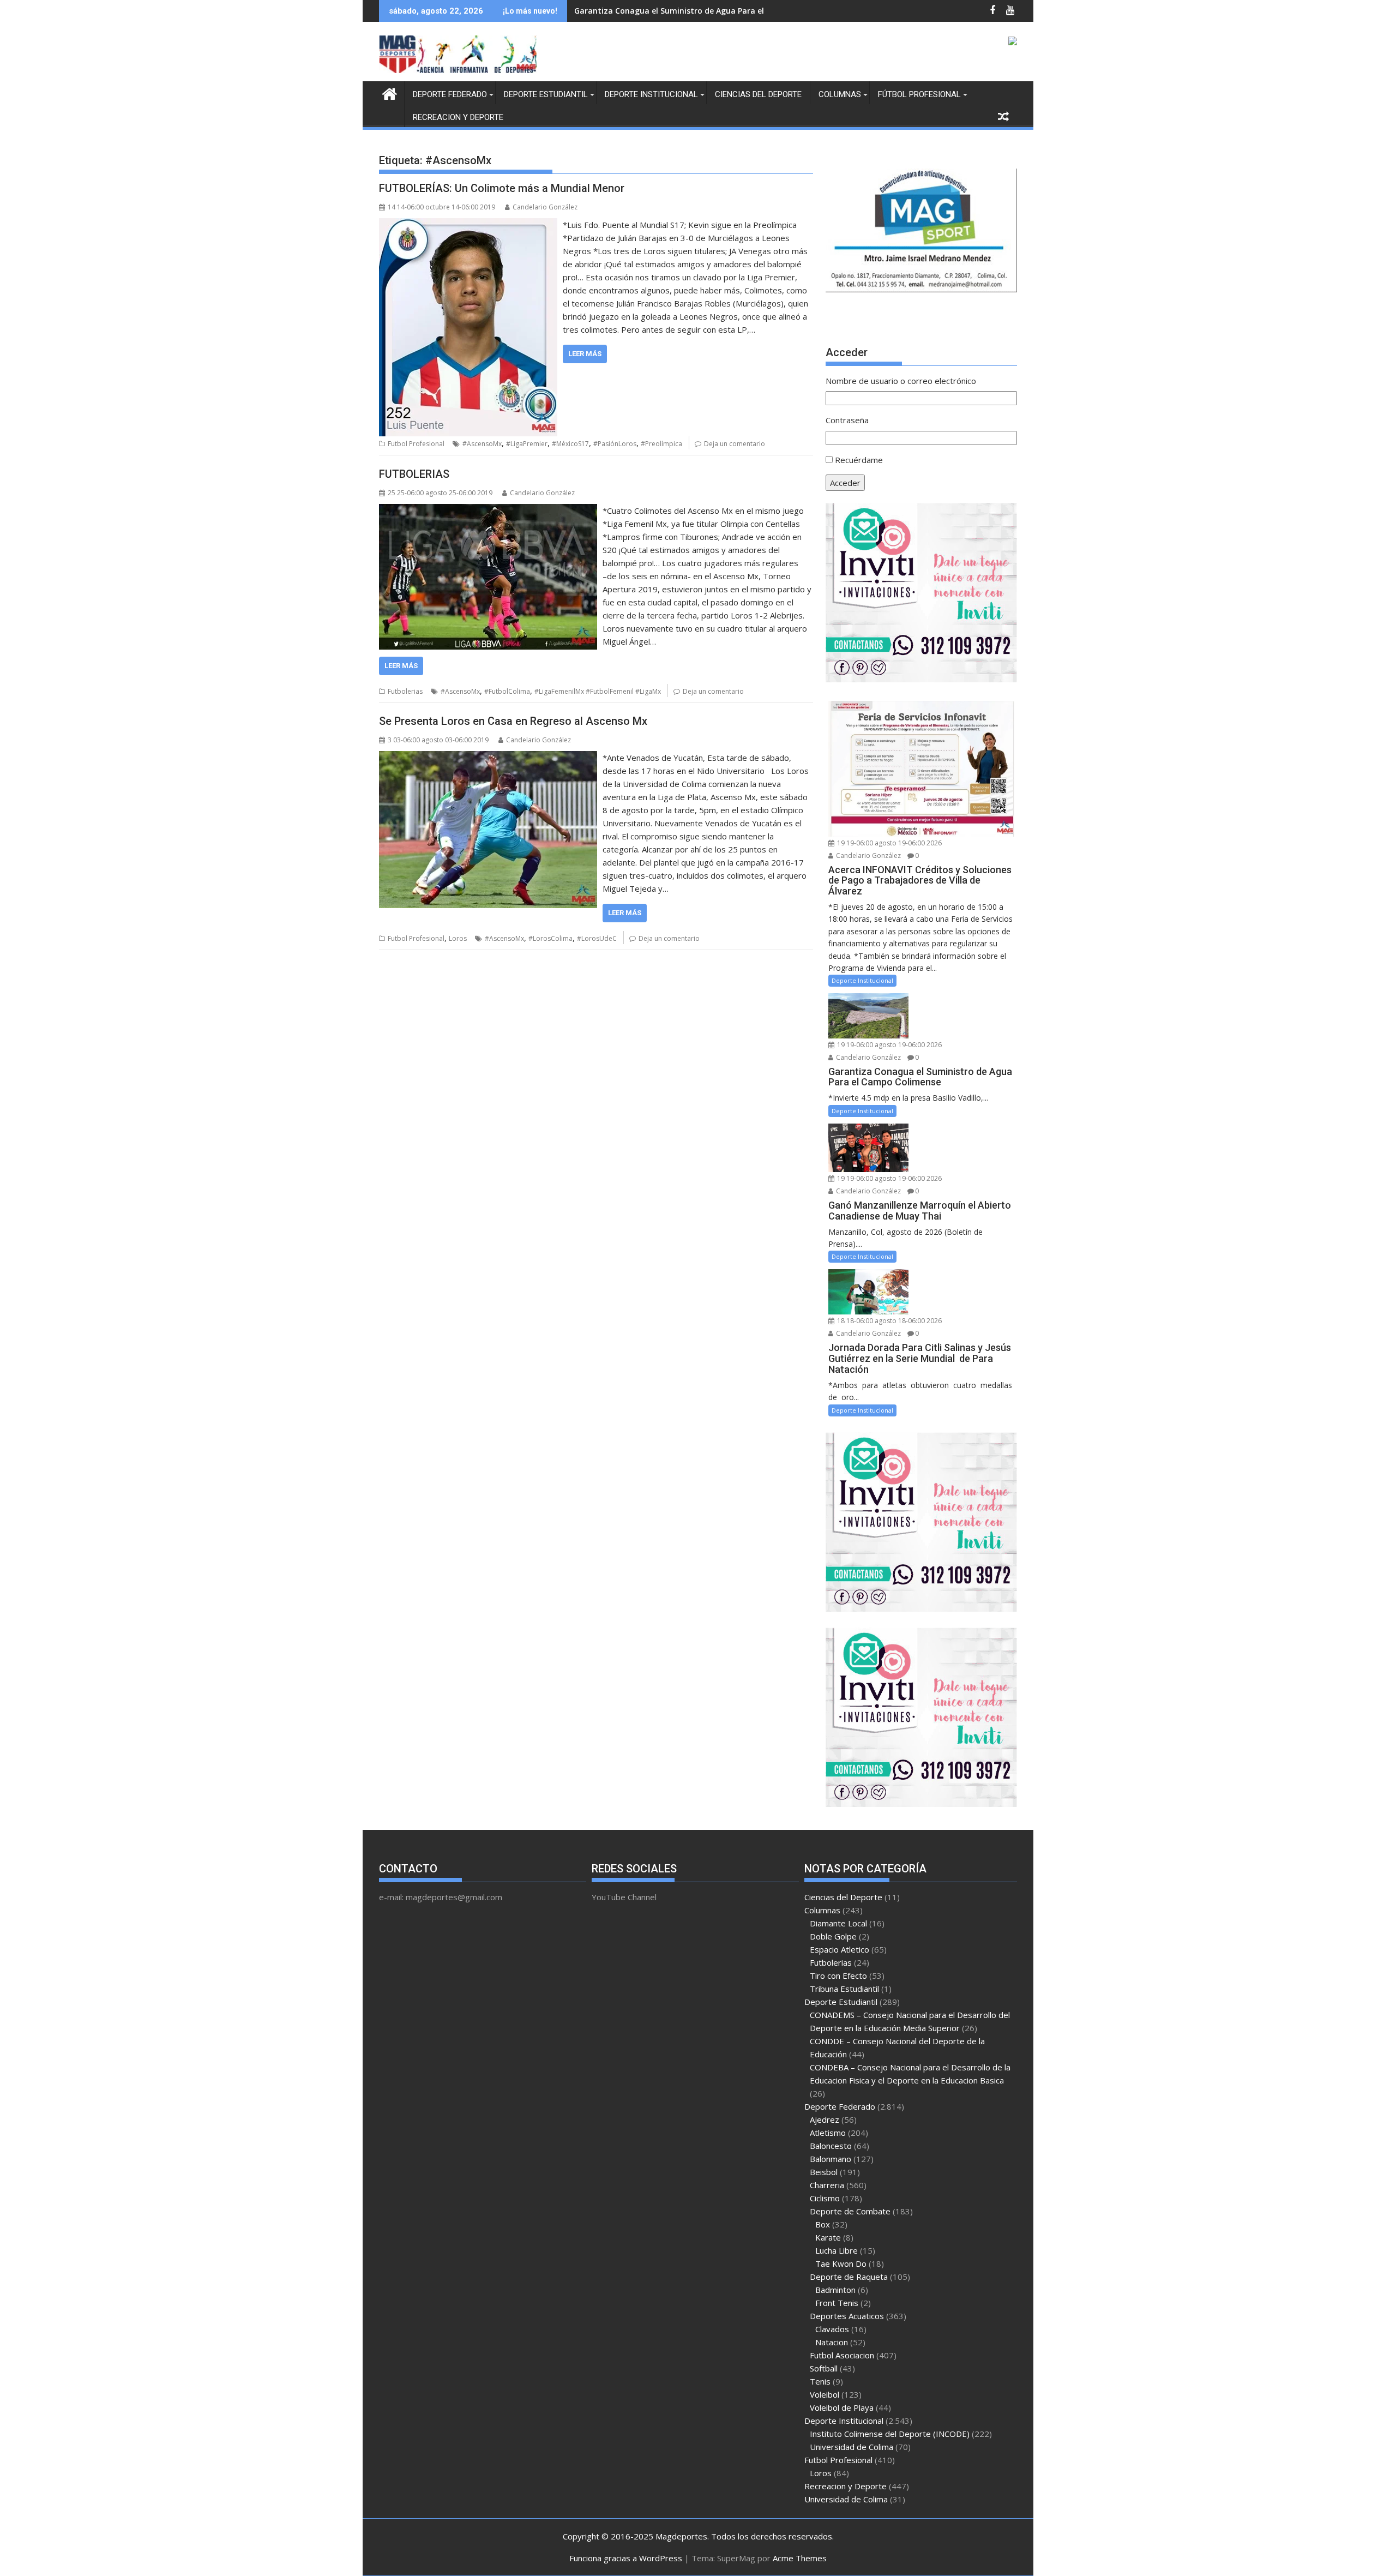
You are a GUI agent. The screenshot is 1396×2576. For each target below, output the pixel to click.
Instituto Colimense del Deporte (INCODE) (890, 2434)
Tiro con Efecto (838, 1975)
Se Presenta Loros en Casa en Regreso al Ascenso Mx (513, 721)
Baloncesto (831, 2146)
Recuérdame (859, 460)
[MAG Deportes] (390, 92)
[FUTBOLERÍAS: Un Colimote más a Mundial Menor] (468, 225)
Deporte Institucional (651, 94)
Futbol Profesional (416, 444)
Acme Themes (800, 2558)
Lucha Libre (837, 2250)
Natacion (832, 2342)
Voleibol (825, 2394)
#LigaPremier (527, 444)
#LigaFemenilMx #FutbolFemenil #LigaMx (598, 691)
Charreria (827, 2185)
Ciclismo (825, 2198)
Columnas (840, 94)
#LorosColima (550, 938)
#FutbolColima (507, 691)
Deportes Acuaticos (847, 2316)
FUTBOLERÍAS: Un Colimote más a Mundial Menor (502, 188)
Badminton (835, 2290)
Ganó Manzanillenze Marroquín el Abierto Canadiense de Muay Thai (706, 11)
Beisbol (824, 2172)
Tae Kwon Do (841, 2263)
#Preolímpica (661, 444)
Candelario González (545, 207)
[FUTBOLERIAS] (488, 511)
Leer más (585, 354)
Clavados (832, 2329)
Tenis (820, 2381)
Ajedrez (825, 2119)
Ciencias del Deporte (758, 94)
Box (823, 2224)
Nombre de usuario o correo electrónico (901, 381)
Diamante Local (838, 1923)
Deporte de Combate (850, 2211)
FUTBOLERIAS (414, 474)
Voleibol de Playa (842, 2407)
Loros (458, 938)
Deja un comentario (735, 444)
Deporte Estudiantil (546, 94)
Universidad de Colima (852, 2447)
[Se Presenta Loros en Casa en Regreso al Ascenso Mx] (488, 758)
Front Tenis (837, 2303)
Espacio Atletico (840, 1949)
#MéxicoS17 (570, 444)
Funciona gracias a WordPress (626, 2558)
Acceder (845, 483)
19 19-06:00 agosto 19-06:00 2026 (889, 843)
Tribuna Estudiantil (844, 1989)
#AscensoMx (482, 444)
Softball (824, 2368)
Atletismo (828, 2133)
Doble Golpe (833, 1936)
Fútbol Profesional (919, 94)
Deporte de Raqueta (849, 2277)
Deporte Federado (450, 94)
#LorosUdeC (597, 938)
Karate (828, 2237)
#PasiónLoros (615, 444)
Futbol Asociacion (842, 2355)
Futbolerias (405, 691)
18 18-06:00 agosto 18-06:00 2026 (889, 1321)
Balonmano (831, 2159)
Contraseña (847, 420)
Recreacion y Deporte (458, 117)
